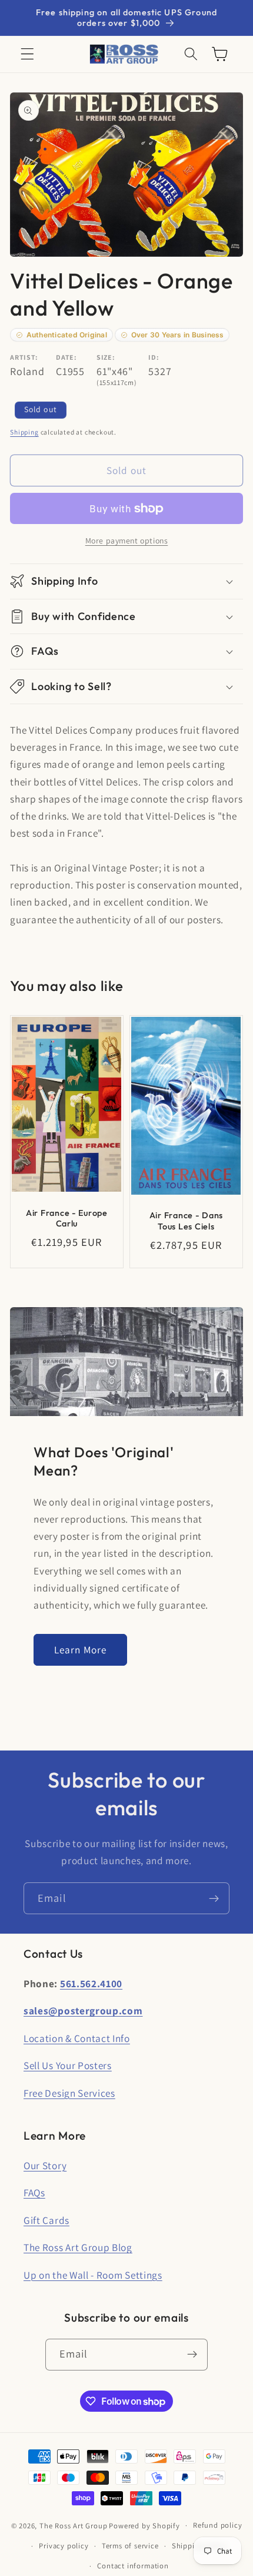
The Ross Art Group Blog (78, 2247)
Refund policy (217, 2525)
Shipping (24, 432)
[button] (27, 54)
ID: (154, 357)
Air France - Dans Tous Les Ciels (186, 1221)
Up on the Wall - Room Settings (93, 2275)
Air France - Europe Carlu (67, 1219)
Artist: (24, 357)
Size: (106, 357)
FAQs (34, 2192)
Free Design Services (69, 2093)
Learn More (81, 1650)
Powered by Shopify (144, 2525)
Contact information (133, 2566)
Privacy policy (64, 2546)
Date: (66, 357)
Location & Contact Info (77, 2038)
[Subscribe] (214, 1898)
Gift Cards (46, 2220)
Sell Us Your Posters (68, 2065)
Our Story (45, 2165)
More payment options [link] (127, 541)
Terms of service (130, 2546)
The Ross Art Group (74, 2525)
